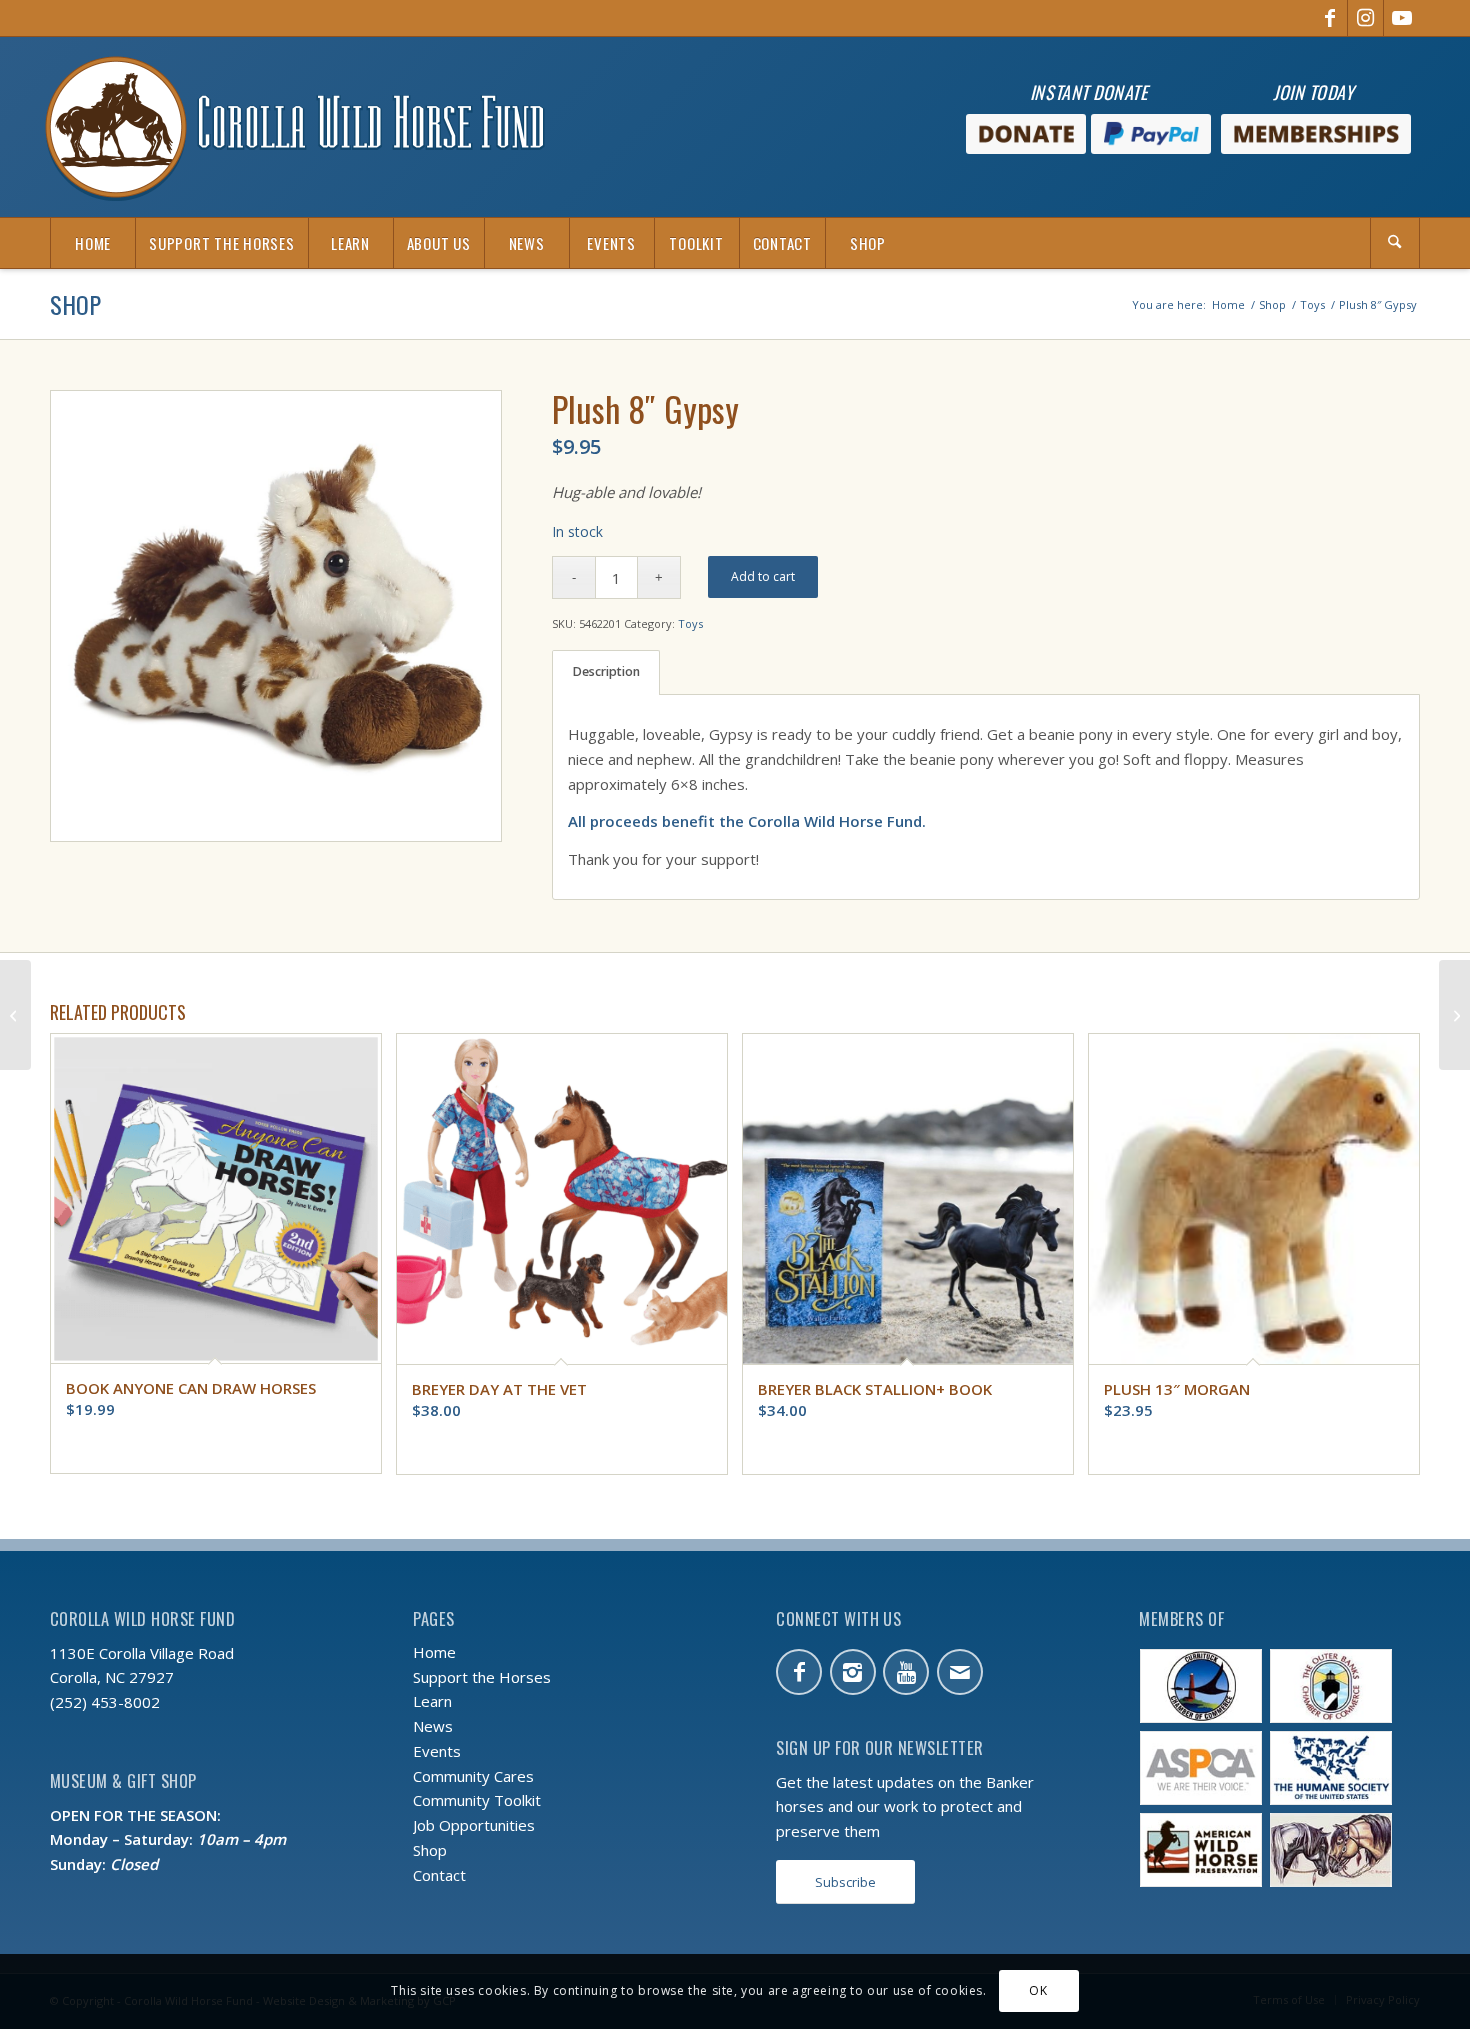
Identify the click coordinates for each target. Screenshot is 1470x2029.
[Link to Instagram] (1365, 18)
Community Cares (473, 1776)
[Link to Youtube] (1402, 18)
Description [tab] (606, 671)
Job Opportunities (474, 1825)
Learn (432, 1701)
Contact (439, 1875)
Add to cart (763, 576)
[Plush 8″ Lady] (1454, 1015)
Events (437, 1751)
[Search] (1395, 243)
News (433, 1726)
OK (1038, 1990)
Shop (75, 304)
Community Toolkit (477, 1800)
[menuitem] (92, 243)
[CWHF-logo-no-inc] (295, 127)
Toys (690, 623)
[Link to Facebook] (1329, 18)
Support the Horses (482, 1677)
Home (434, 1652)
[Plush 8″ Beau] (15, 1015)
